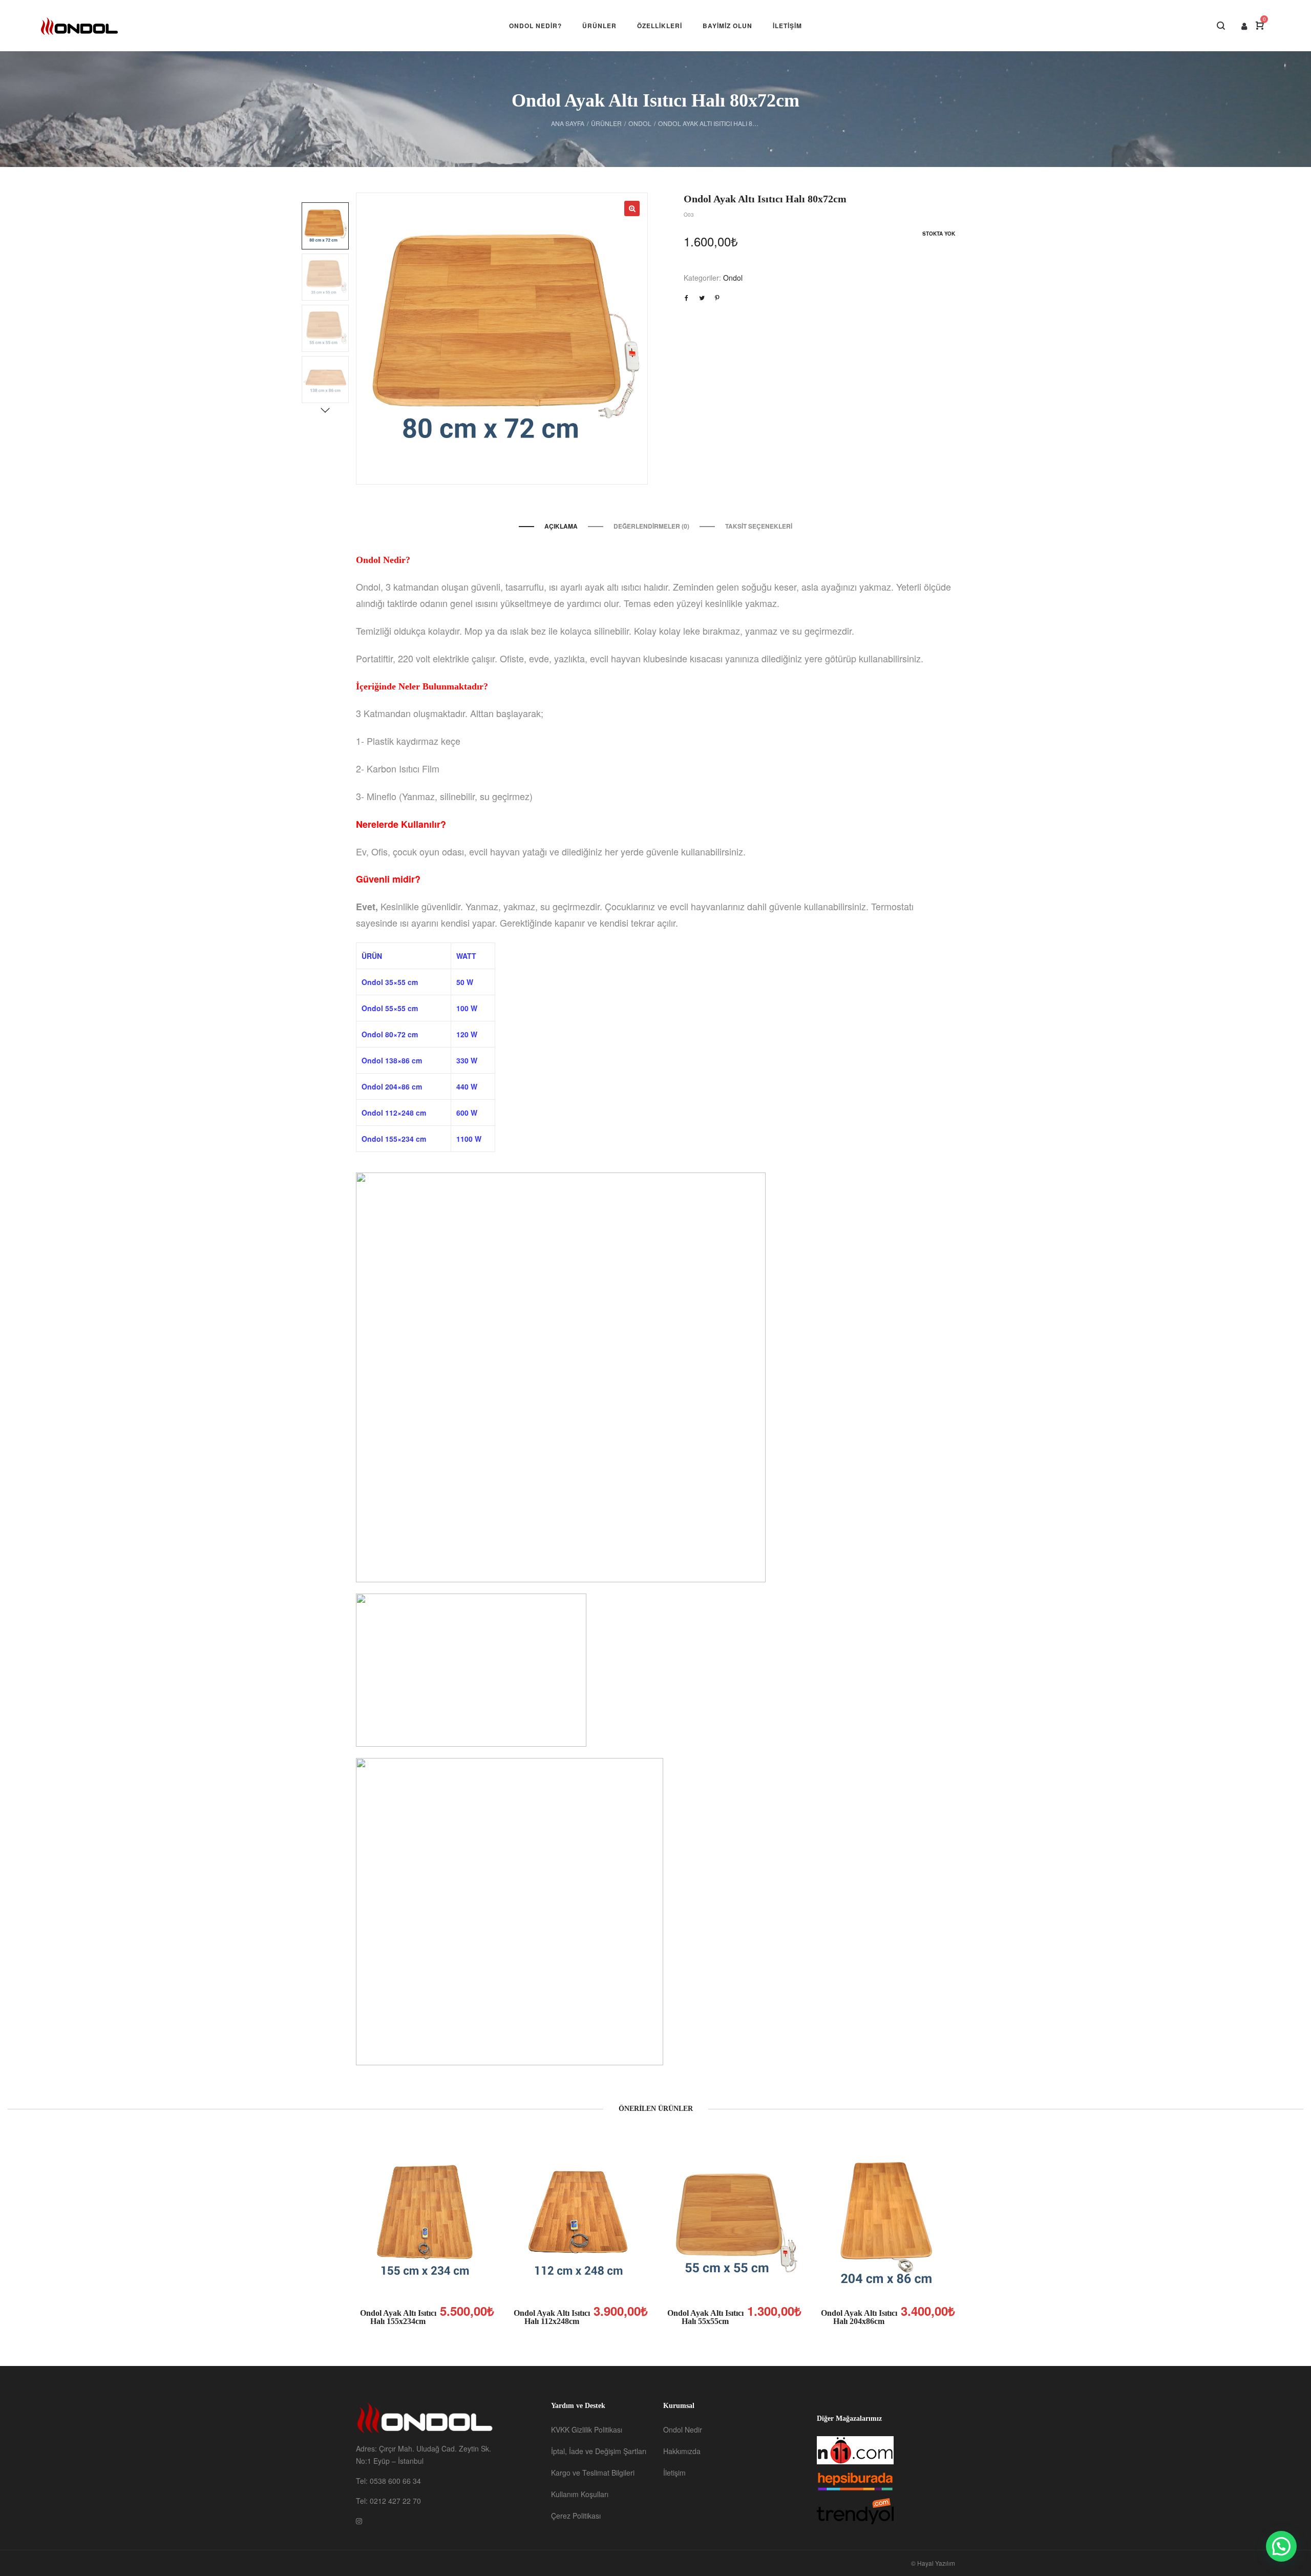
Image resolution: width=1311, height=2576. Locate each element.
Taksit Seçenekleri (759, 526)
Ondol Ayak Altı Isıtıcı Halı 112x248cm (552, 2317)
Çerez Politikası (576, 2516)
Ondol (640, 123)
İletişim (674, 2473)
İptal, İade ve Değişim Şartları (599, 2451)
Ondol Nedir (683, 2430)
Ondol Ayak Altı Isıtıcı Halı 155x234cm (398, 2317)
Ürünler (606, 123)
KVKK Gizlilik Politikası (587, 2430)
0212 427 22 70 (395, 2501)
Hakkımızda (682, 2451)
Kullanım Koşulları (580, 2494)
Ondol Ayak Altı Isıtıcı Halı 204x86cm (859, 2317)
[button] (1281, 2546)
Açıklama (561, 526)
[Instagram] (359, 2521)
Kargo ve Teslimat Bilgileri (593, 2473)
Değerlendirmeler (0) (651, 526)
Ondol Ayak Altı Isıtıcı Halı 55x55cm (705, 2317)
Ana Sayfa (568, 123)
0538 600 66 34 (395, 2481)
